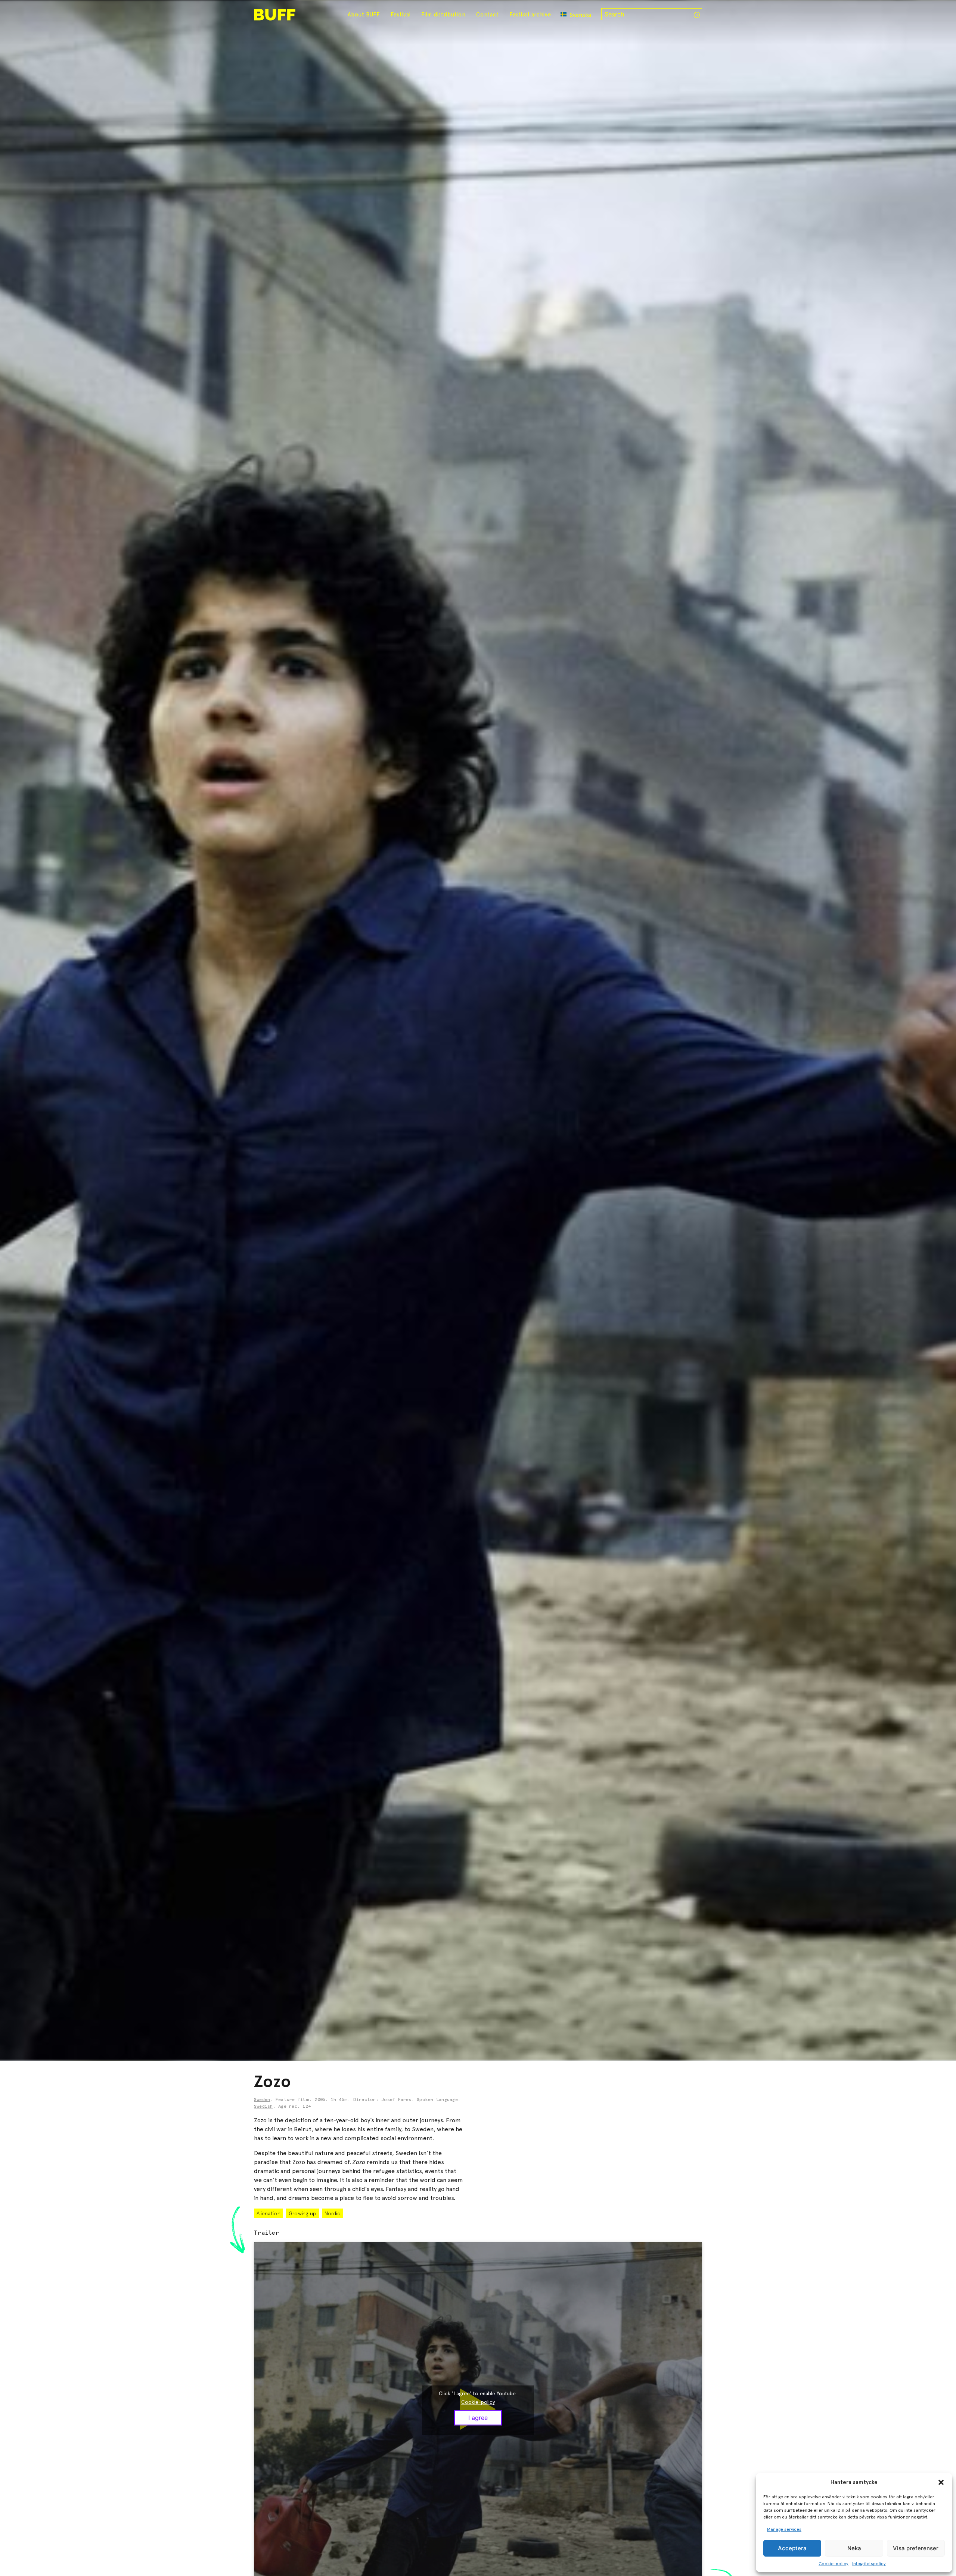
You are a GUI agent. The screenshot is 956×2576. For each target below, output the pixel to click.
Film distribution (443, 15)
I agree (478, 2418)
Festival (401, 15)
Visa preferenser (916, 2548)
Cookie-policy (834, 2564)
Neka (854, 2548)
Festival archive (530, 15)
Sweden (262, 2100)
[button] (941, 2482)
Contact (487, 15)
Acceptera (792, 2548)
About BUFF (364, 15)
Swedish (263, 2107)
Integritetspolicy (869, 2564)
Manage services (784, 2529)
